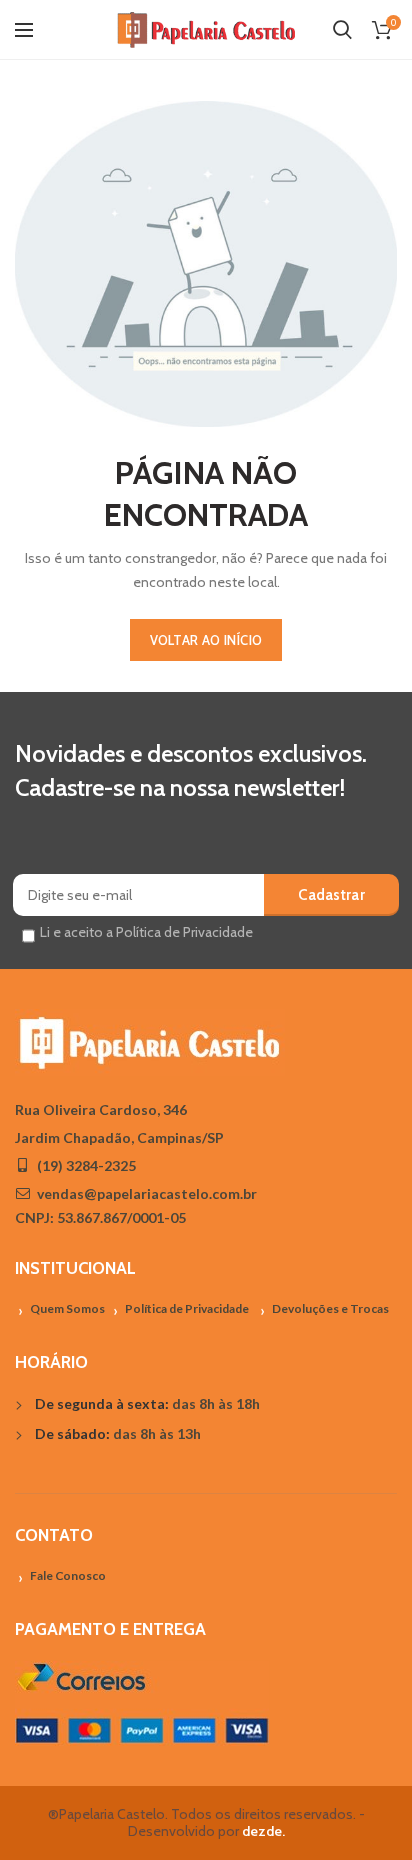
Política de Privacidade (187, 1308)
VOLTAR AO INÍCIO (206, 640)
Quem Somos (67, 1308)
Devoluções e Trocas (330, 1308)
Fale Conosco (68, 1575)
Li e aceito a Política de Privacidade (146, 932)
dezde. (263, 1831)
